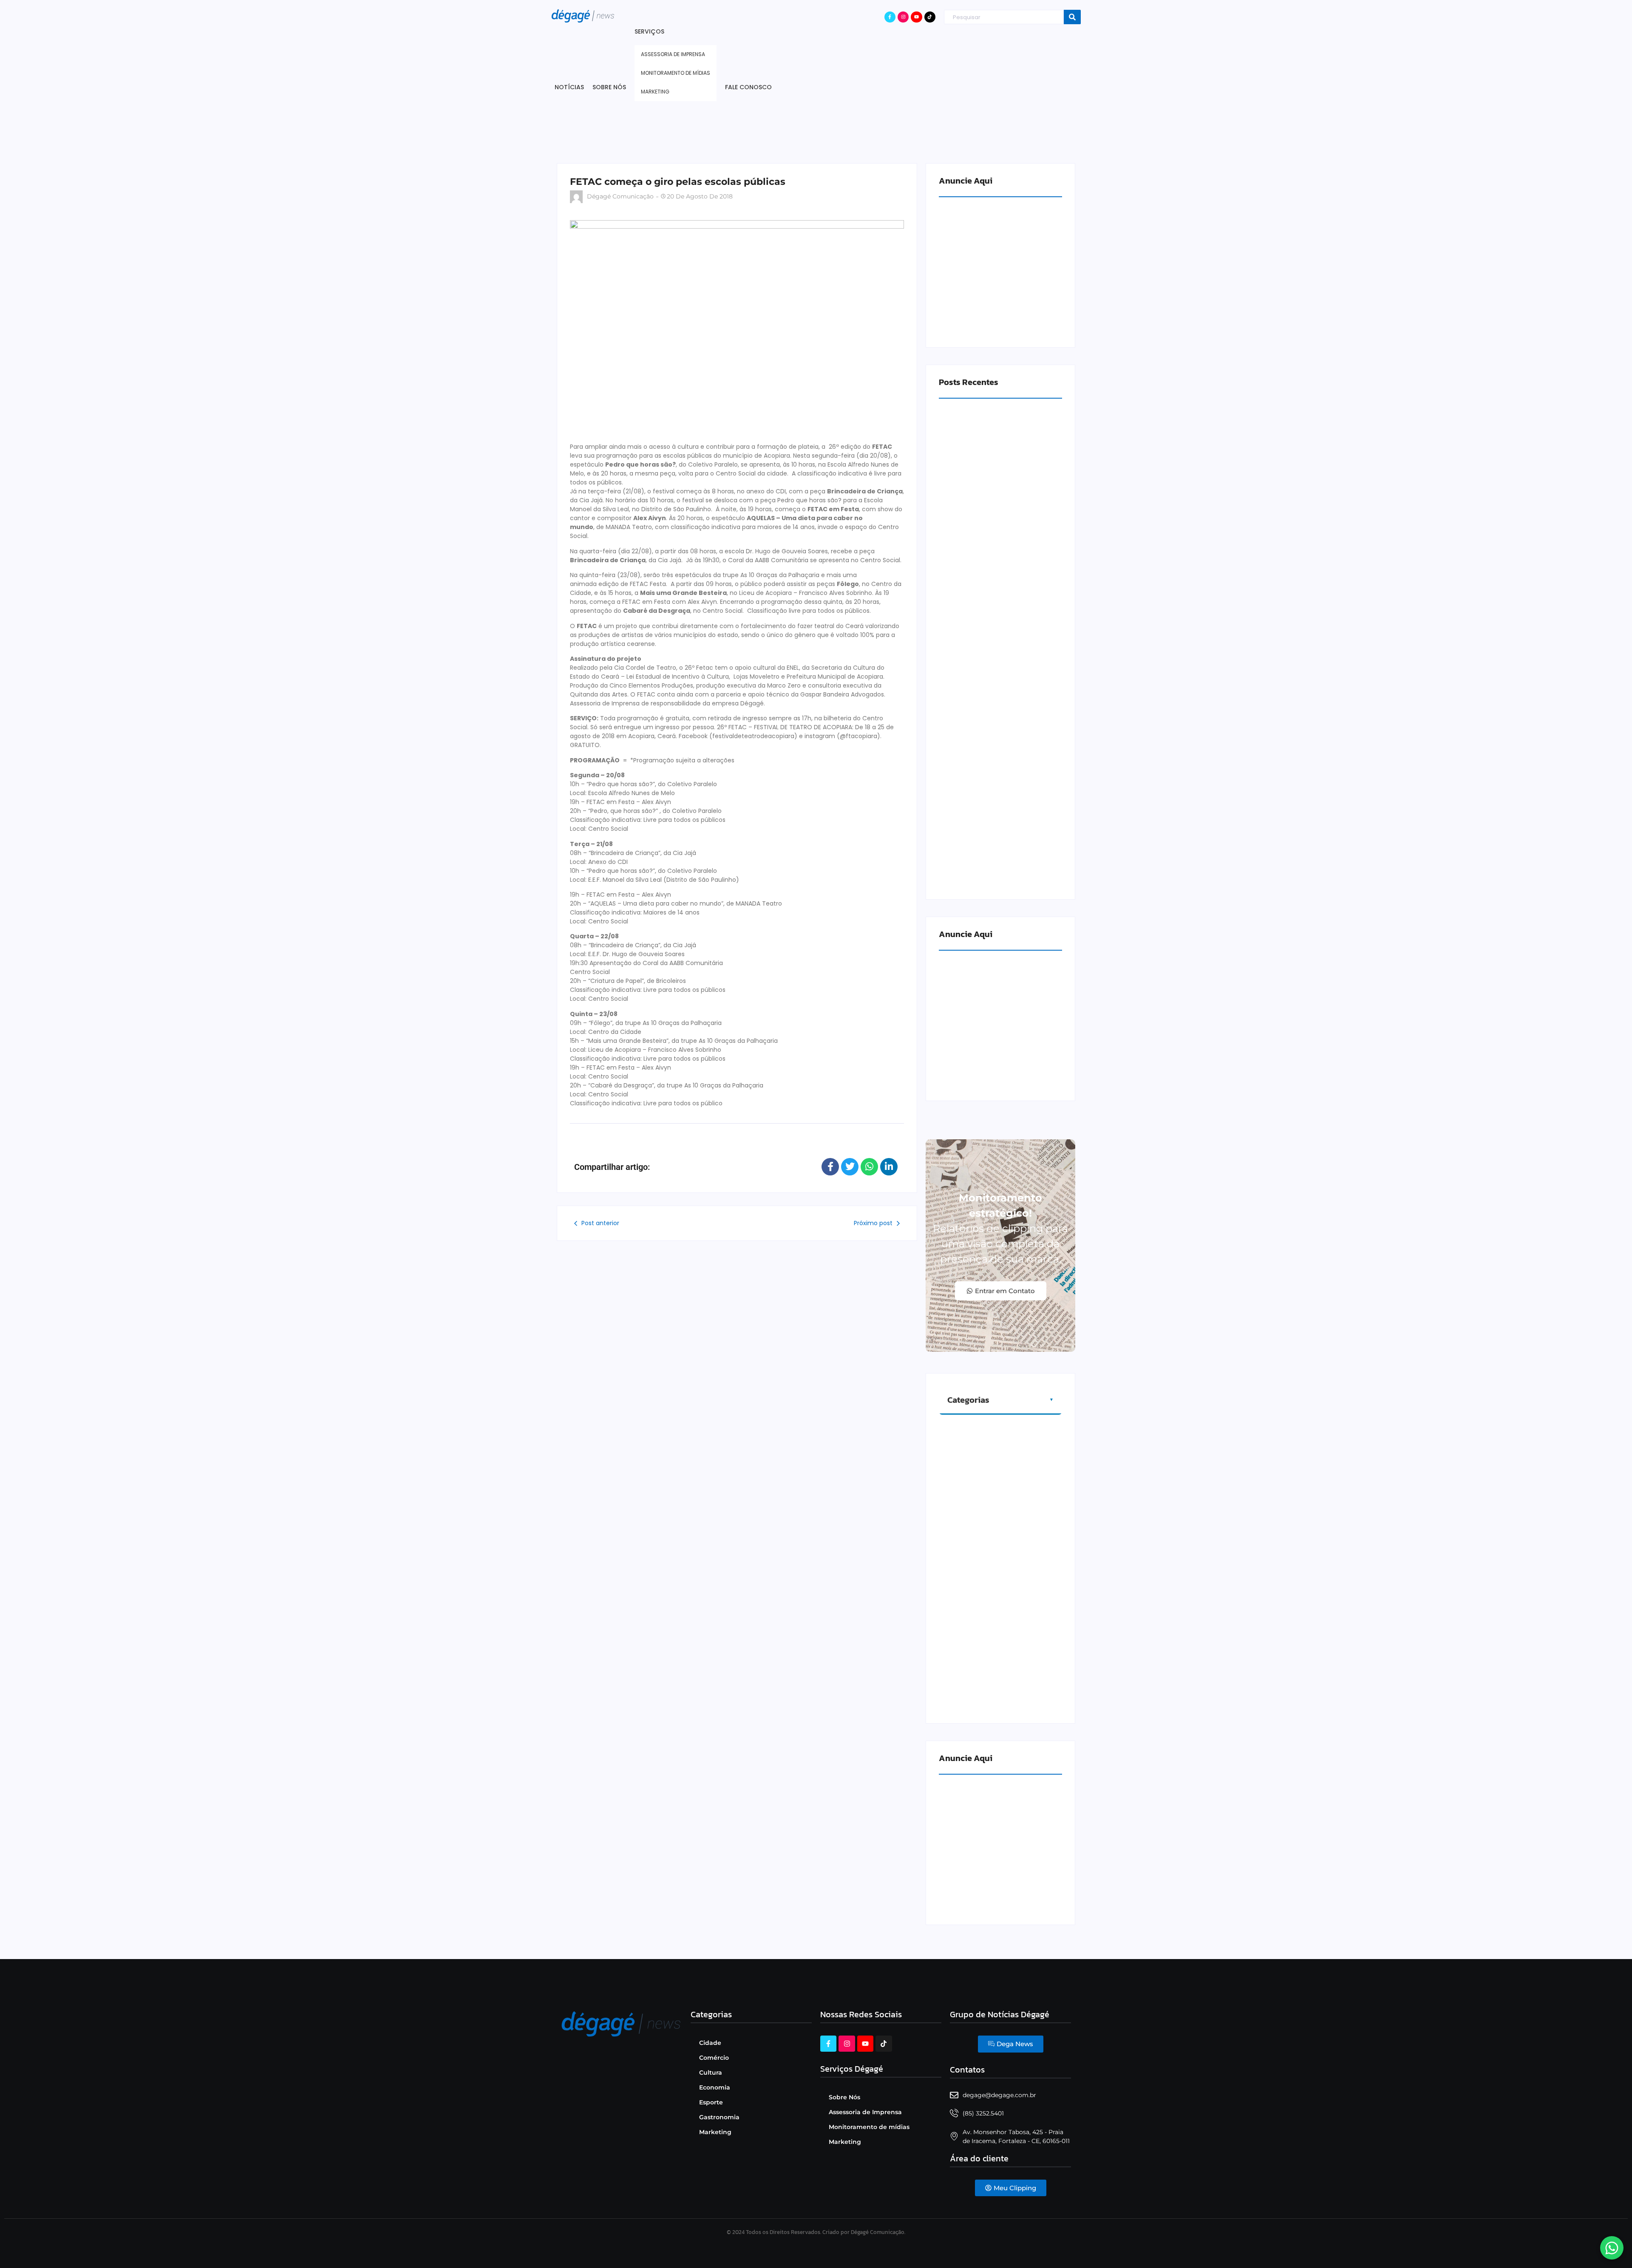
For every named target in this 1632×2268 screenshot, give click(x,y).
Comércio (714, 2058)
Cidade (710, 2043)
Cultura (711, 2073)
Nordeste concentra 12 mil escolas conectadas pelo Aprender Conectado (993, 869)
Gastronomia (719, 2117)
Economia (715, 2087)
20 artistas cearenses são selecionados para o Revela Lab (994, 716)
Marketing (715, 2132)
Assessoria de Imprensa (865, 2112)
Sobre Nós (844, 2097)
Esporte (711, 2102)
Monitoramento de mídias (869, 2127)
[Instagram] (903, 17)
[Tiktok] (930, 17)
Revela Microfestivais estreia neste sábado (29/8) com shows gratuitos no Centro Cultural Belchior (999, 559)
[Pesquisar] (1072, 17)
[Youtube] (916, 17)
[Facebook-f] (890, 17)
